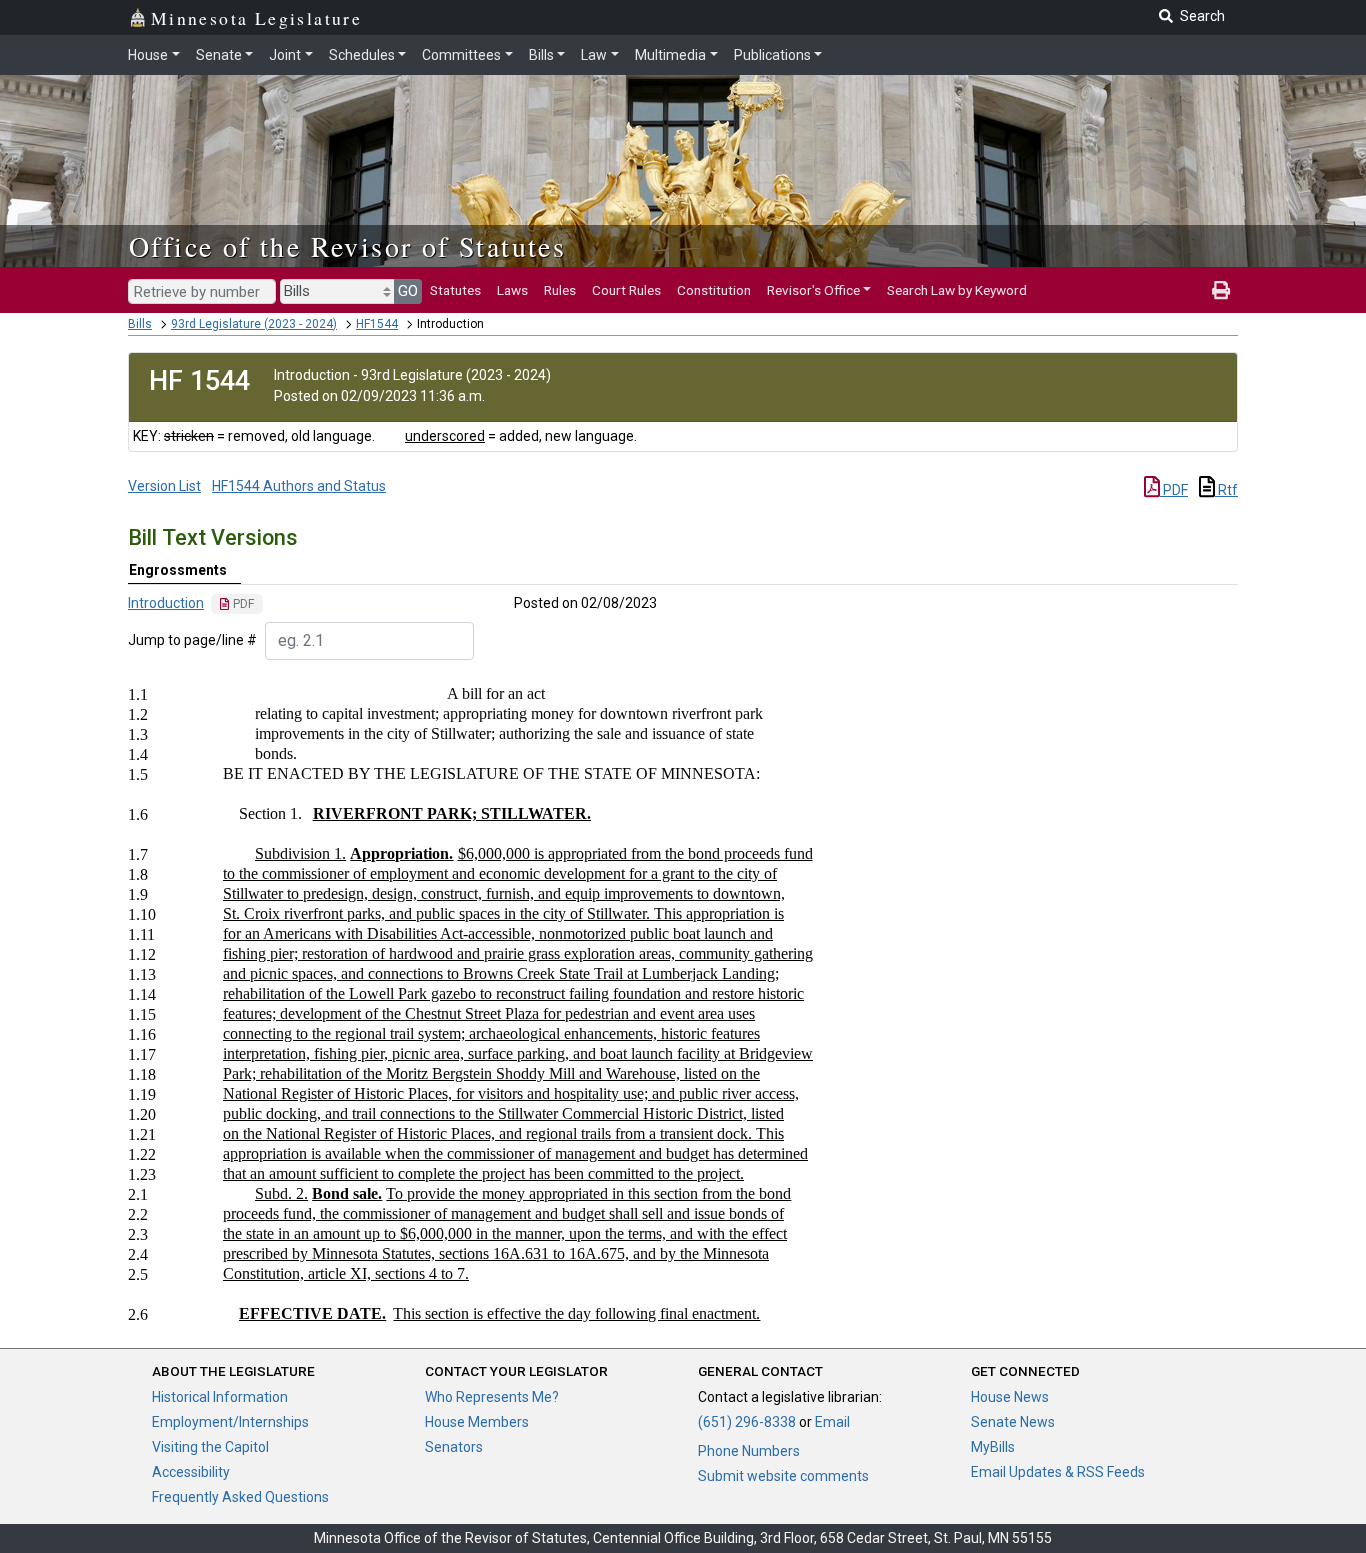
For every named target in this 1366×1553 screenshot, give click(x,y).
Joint (285, 55)
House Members (477, 1422)
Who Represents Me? (492, 1397)
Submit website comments (783, 1476)
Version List (164, 486)
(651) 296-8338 (747, 1422)
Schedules (362, 55)
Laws (512, 290)
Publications (772, 55)
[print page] (1221, 290)
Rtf (1226, 490)
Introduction (166, 603)
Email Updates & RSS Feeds (1058, 1472)
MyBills (993, 1447)
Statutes (455, 290)
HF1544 (377, 324)
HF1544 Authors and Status (299, 486)
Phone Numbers (749, 1451)
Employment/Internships (230, 1422)
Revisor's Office (813, 290)
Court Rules (626, 290)
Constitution (714, 290)
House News (1010, 1397)
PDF (1174, 490)
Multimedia (670, 55)
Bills (541, 55)
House (148, 55)
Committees (461, 55)
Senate (219, 55)
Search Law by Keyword (957, 290)
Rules (560, 290)
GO (408, 291)
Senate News (1013, 1422)
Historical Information (220, 1397)
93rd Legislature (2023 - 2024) (254, 324)
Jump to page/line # (192, 640)
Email (832, 1422)
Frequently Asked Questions (240, 1497)
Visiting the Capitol (210, 1447)
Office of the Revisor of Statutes (347, 246)
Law (594, 55)
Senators (454, 1447)
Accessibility (191, 1472)
